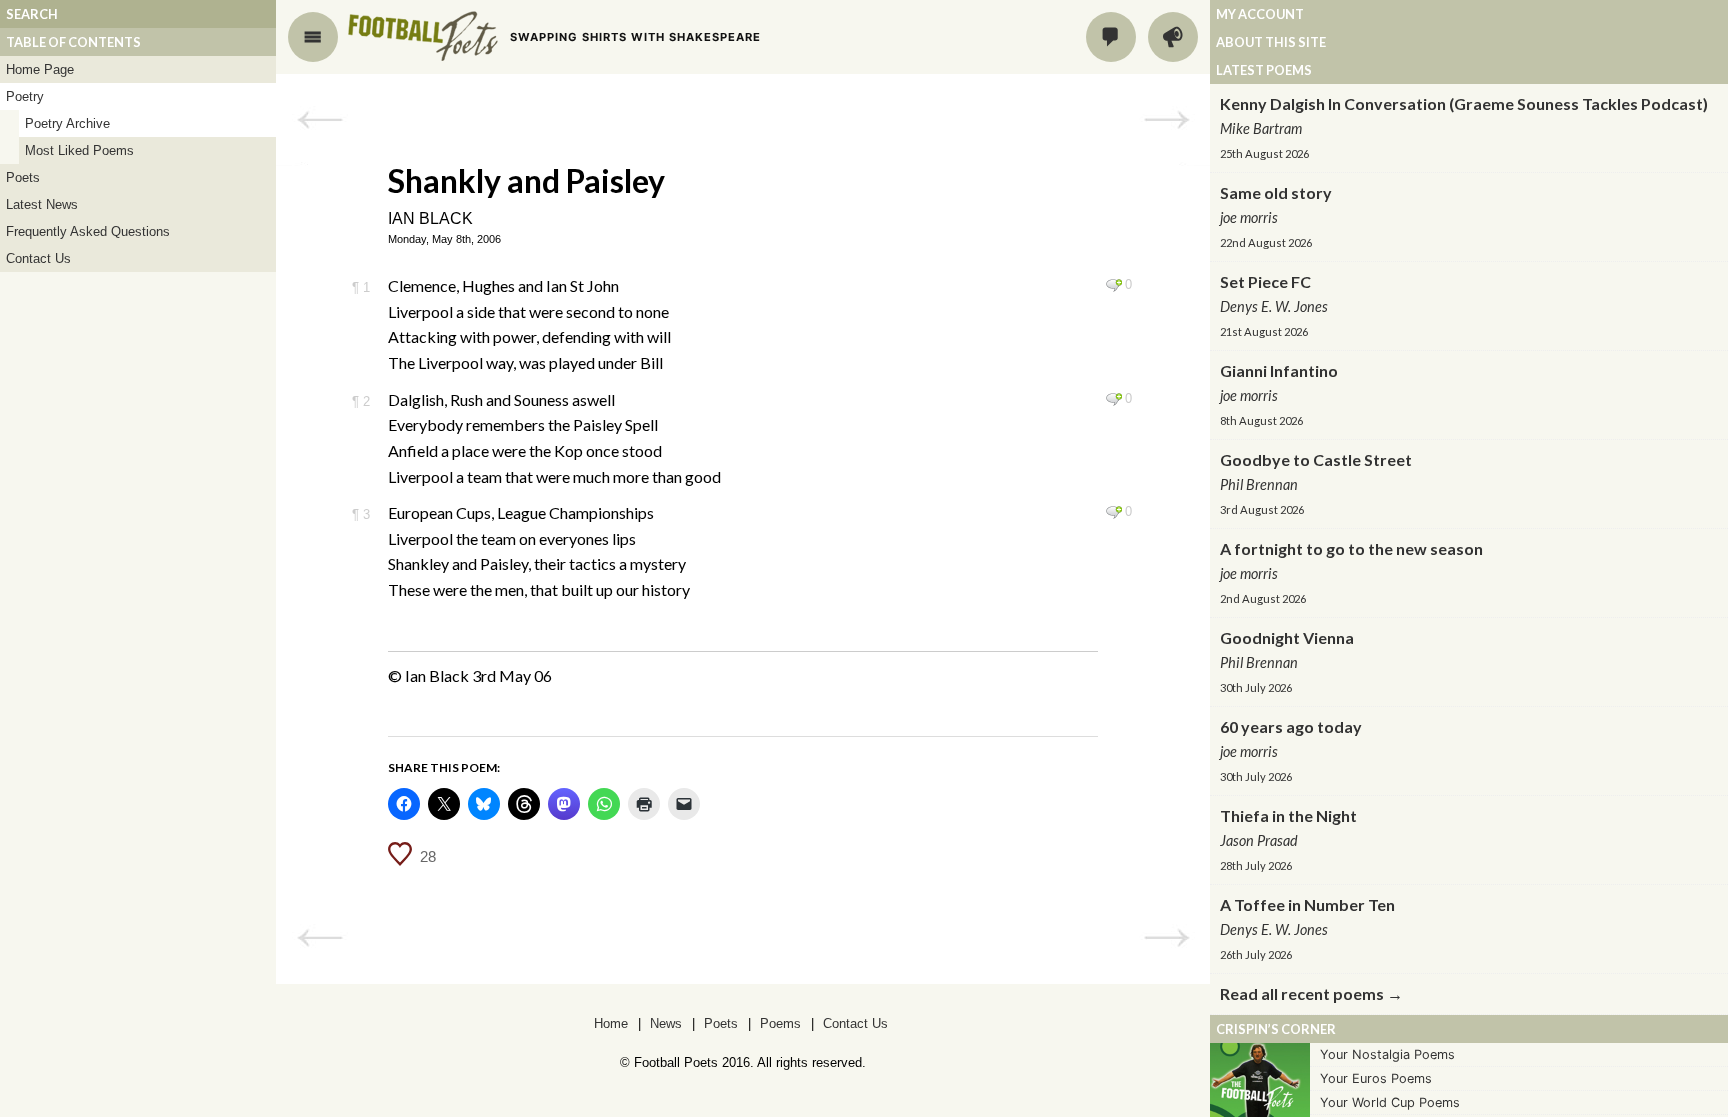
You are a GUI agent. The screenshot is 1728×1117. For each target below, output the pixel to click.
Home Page (40, 69)
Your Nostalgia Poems (1387, 1054)
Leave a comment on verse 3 (1113, 512)
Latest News (42, 204)
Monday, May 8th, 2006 (444, 239)
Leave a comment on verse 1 (1113, 285)
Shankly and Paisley (526, 180)
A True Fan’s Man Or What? (319, 120)
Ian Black (430, 218)
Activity (1173, 37)
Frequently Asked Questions (88, 231)
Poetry (25, 96)
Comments (1111, 37)
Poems (780, 1023)
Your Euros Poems (1376, 1078)
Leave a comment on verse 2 (1113, 399)
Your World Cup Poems (1390, 1102)
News (666, 1023)
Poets (23, 177)
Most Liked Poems (79, 150)
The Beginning (1166, 120)
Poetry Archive (67, 123)
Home (611, 1023)
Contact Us (38, 258)
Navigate (313, 37)
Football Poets (423, 36)
